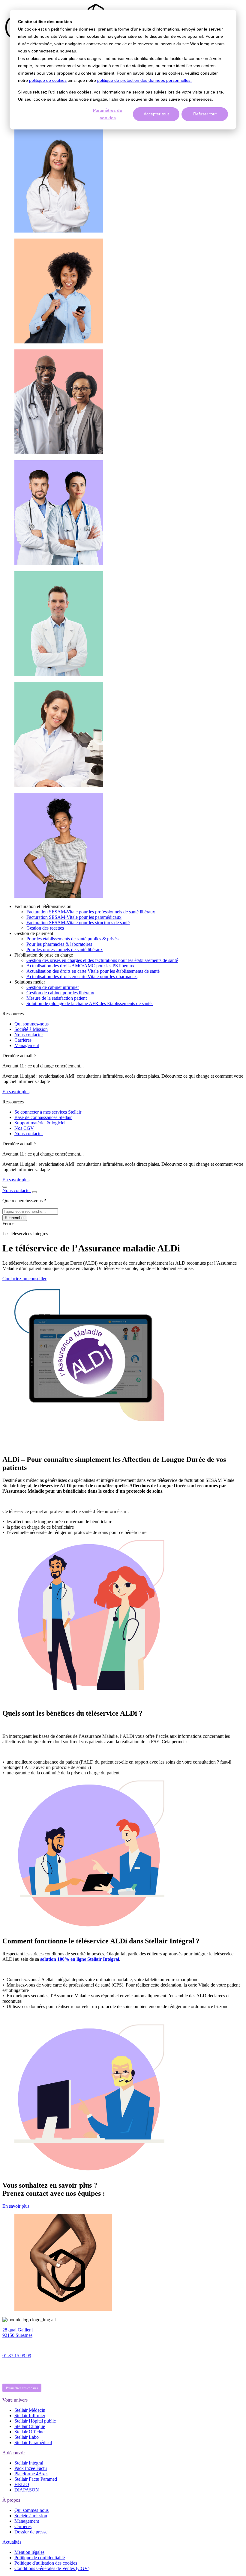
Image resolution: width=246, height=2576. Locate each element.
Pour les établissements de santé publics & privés (72, 939)
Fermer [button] (9, 1223)
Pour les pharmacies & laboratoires (59, 944)
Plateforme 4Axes (31, 2474)
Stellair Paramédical (33, 2442)
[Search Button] (5, 1187)
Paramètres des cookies (22, 2388)
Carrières (23, 2526)
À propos (11, 2500)
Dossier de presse (31, 2532)
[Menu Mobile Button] (34, 1192)
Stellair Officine (29, 2432)
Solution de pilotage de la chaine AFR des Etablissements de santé (90, 1003)
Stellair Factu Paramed (36, 2479)
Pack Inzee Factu (31, 2468)
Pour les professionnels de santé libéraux (65, 950)
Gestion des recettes (45, 928)
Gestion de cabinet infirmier (53, 987)
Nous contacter (17, 1190)
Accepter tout (156, 114)
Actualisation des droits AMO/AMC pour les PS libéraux (80, 966)
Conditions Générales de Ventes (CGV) (52, 2568)
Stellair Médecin (30, 2410)
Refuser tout (205, 114)
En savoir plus (16, 1092)
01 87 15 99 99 (17, 2356)
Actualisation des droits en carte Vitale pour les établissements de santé (93, 971)
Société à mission (31, 2516)
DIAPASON (27, 2490)
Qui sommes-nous (31, 2510)
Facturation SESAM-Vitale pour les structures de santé (78, 923)
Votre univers (15, 2400)
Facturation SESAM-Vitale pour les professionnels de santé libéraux (91, 912)
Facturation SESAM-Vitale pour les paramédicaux (74, 917)
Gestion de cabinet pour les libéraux (60, 993)
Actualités (12, 2542)
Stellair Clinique (30, 2426)
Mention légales (29, 2552)
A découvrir (14, 2453)
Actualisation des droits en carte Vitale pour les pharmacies (82, 976)
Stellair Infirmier (30, 2416)
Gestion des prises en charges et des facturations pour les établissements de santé (102, 960)
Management (27, 2521)
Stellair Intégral (29, 2463)
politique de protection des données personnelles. (144, 80)
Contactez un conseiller (24, 1279)
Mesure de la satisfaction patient (57, 998)
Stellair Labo (27, 2437)
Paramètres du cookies (108, 114)
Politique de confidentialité (40, 2558)
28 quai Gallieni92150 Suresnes (18, 2333)
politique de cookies (48, 80)
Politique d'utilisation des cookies (46, 2563)
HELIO (22, 2484)
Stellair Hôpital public (35, 2421)
